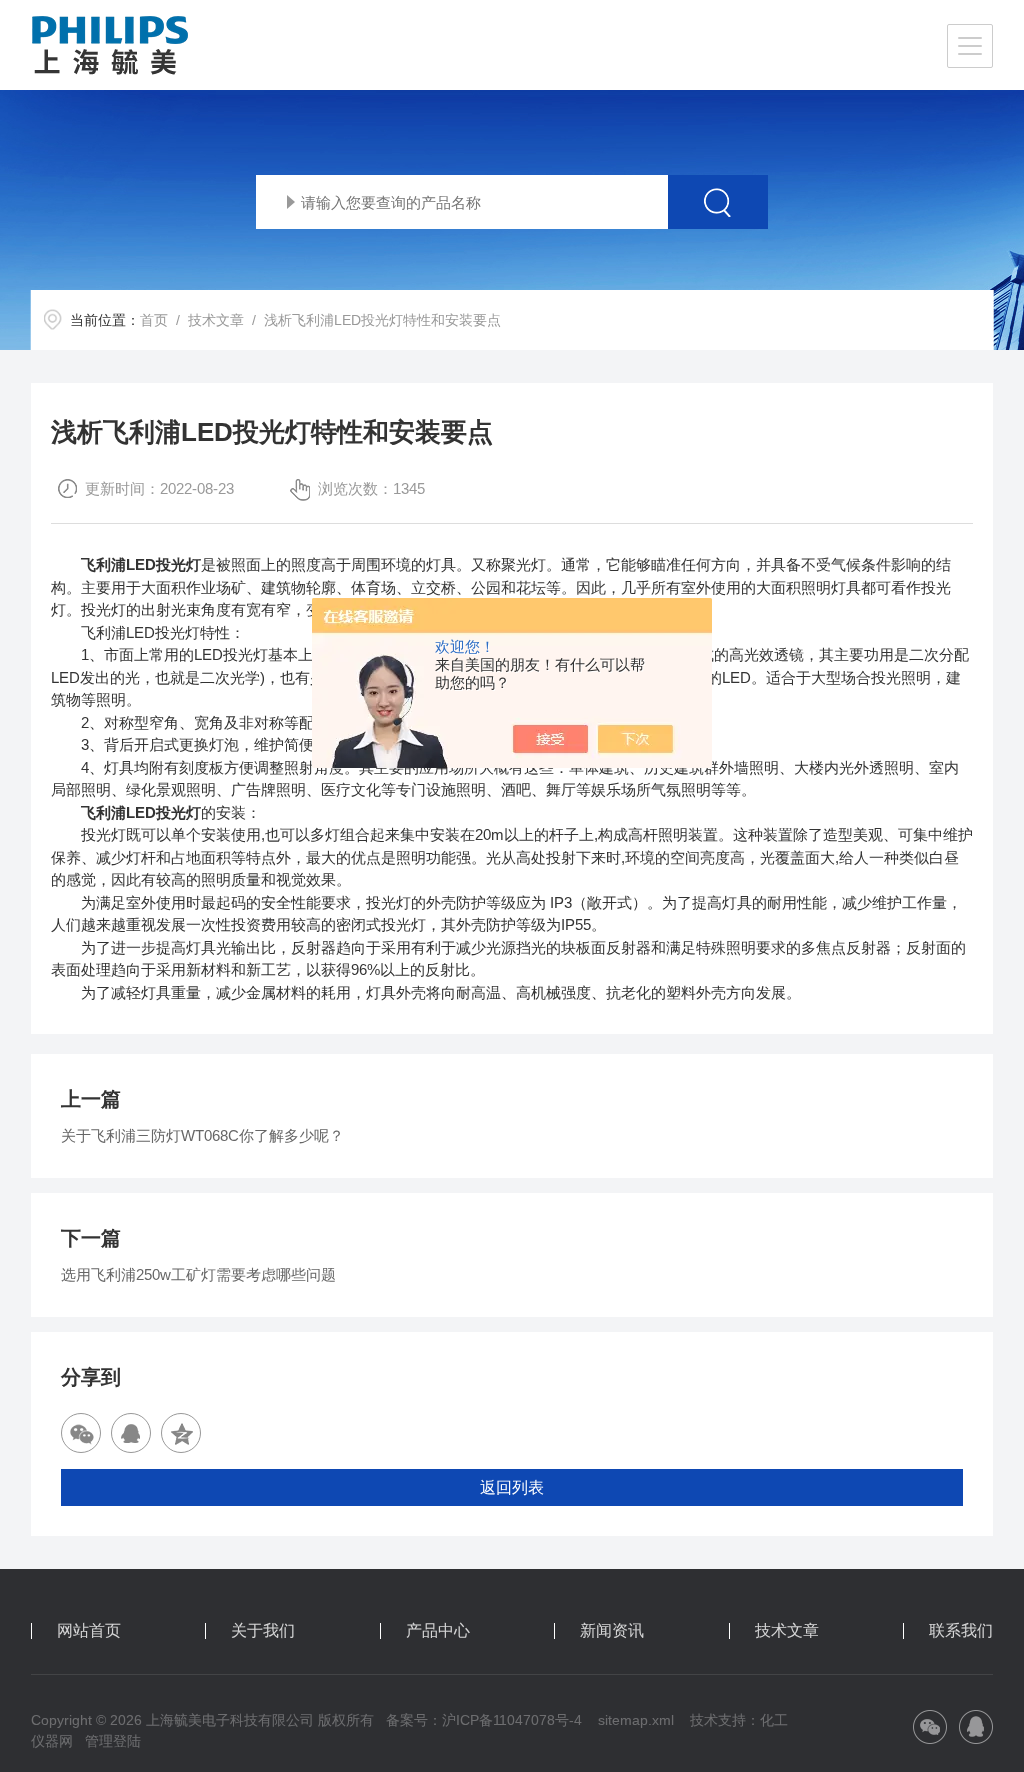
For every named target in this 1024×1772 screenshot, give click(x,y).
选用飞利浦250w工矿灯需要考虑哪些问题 (198, 1274)
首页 (154, 320)
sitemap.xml (636, 1720)
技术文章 (216, 320)
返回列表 (512, 1487)
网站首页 (89, 1631)
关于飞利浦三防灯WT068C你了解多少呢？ (202, 1135)
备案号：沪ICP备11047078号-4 (484, 1720)
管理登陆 (113, 1741)
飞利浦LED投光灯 (141, 564)
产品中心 (438, 1631)
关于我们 (263, 1631)
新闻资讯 (612, 1631)
